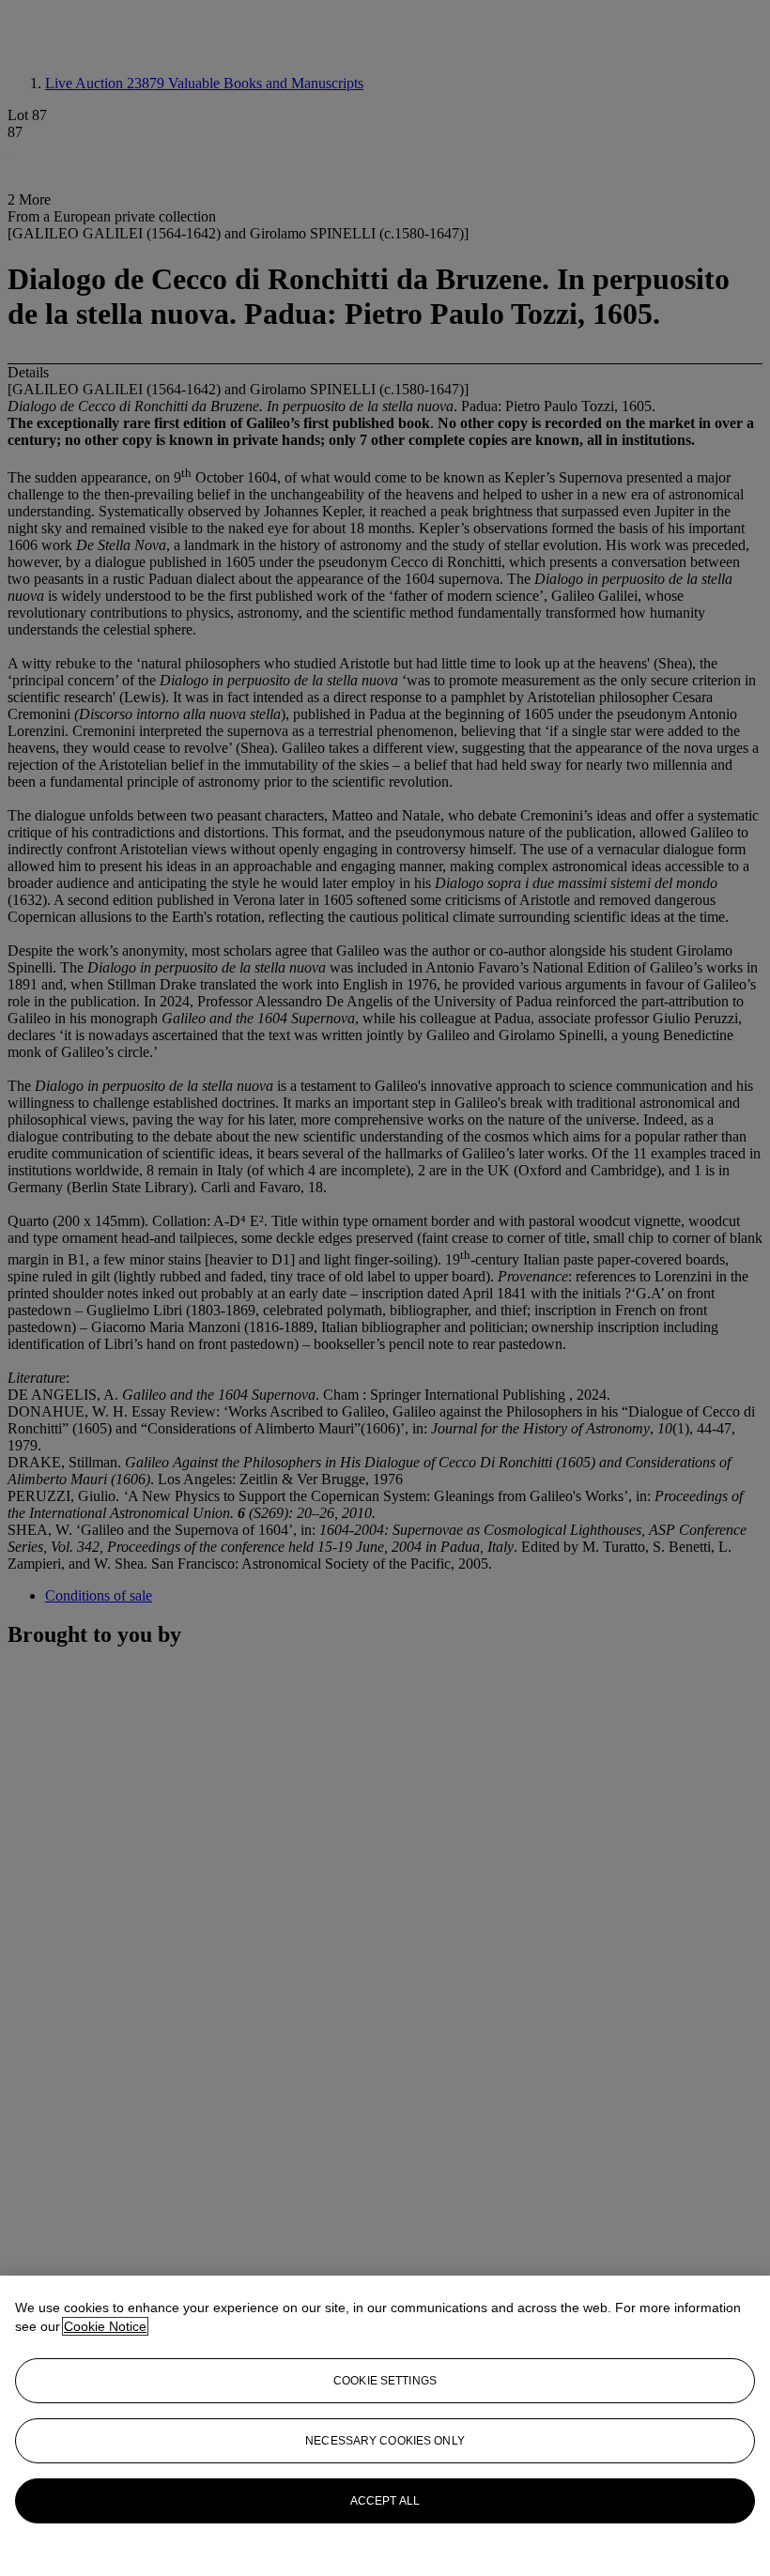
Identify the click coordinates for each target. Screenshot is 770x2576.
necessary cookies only (385, 2441)
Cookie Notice (105, 2326)
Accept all (385, 2501)
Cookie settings (385, 2381)
